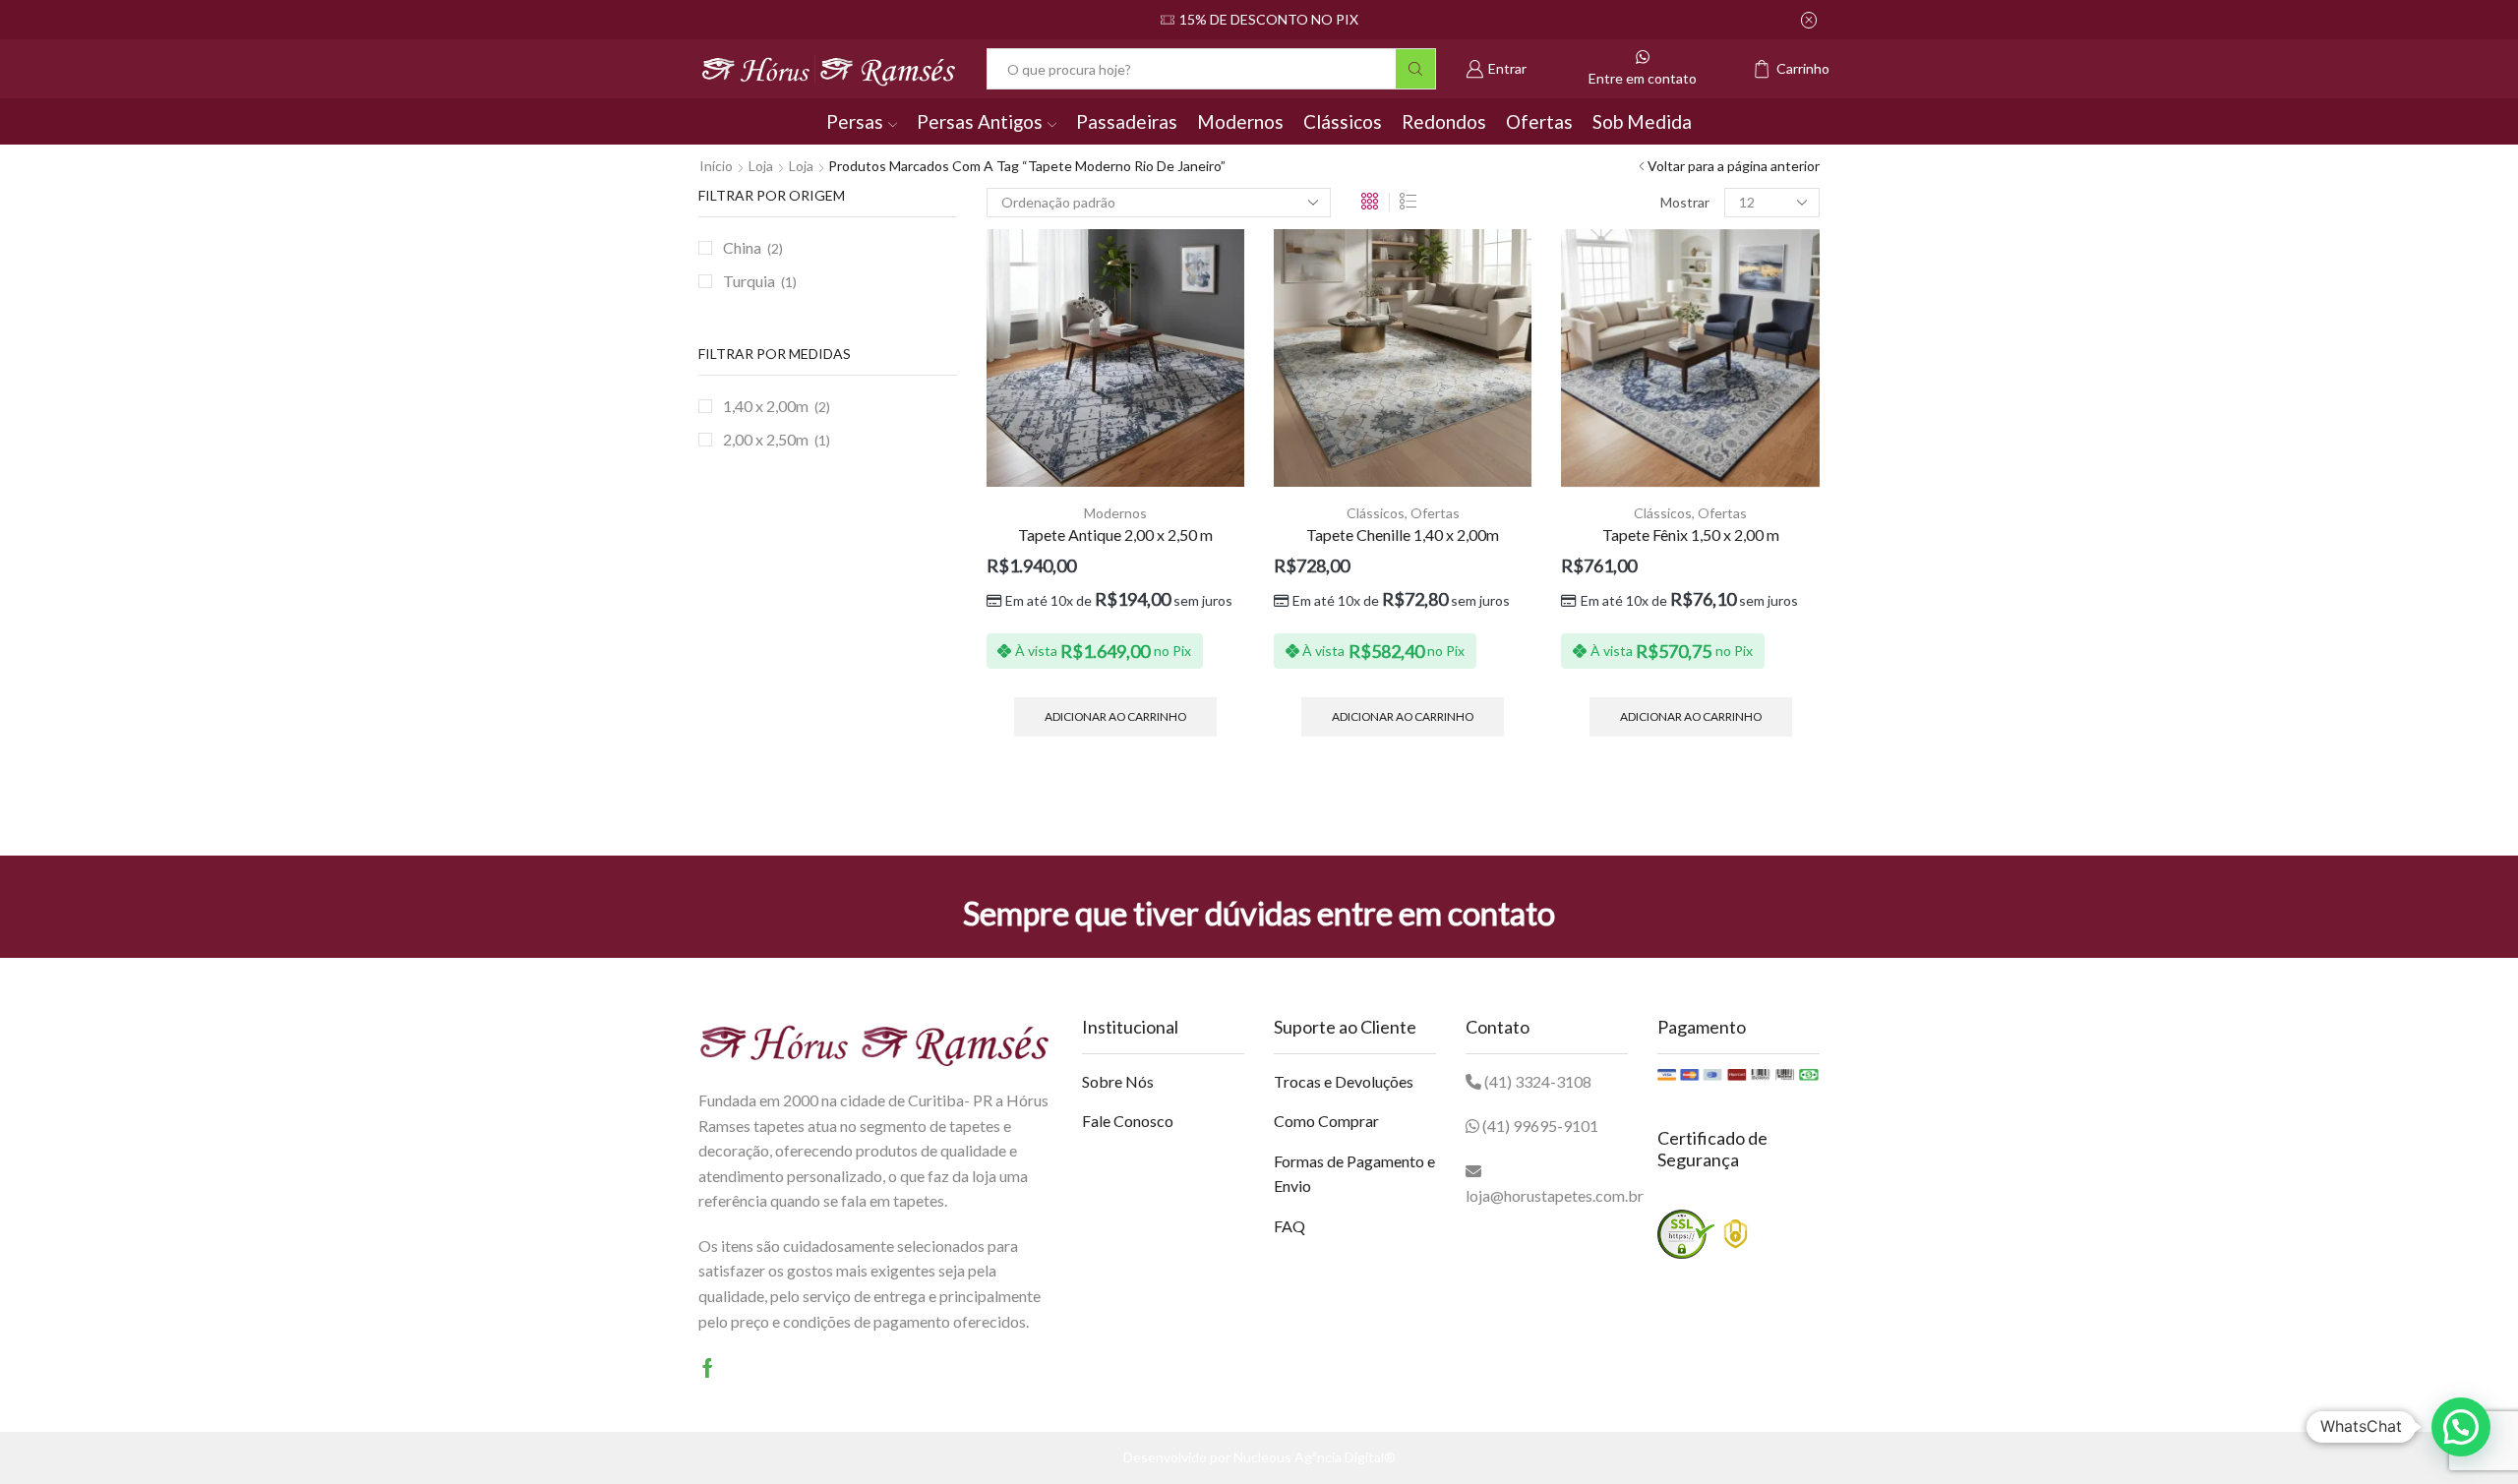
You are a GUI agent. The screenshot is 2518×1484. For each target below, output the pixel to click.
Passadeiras (1127, 121)
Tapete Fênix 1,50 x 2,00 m (1691, 534)
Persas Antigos (980, 121)
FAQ (1289, 1226)
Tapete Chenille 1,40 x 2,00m (1403, 534)
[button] (2461, 1427)
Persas (855, 121)
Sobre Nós (1118, 1081)
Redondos (1444, 121)
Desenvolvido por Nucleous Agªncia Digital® (1259, 1457)
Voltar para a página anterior (1734, 166)
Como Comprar (1326, 1121)
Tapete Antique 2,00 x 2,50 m (1115, 534)
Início (716, 166)
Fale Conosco (1128, 1121)
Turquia (749, 281)
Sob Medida (1642, 121)
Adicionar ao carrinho (1115, 716)
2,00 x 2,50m (766, 439)
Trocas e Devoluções (1344, 1081)
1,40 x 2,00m (766, 406)
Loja (761, 166)
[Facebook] (708, 1368)
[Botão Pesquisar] (1415, 69)
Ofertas (1539, 121)
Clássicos (1343, 121)
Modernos (1240, 121)
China (742, 247)
